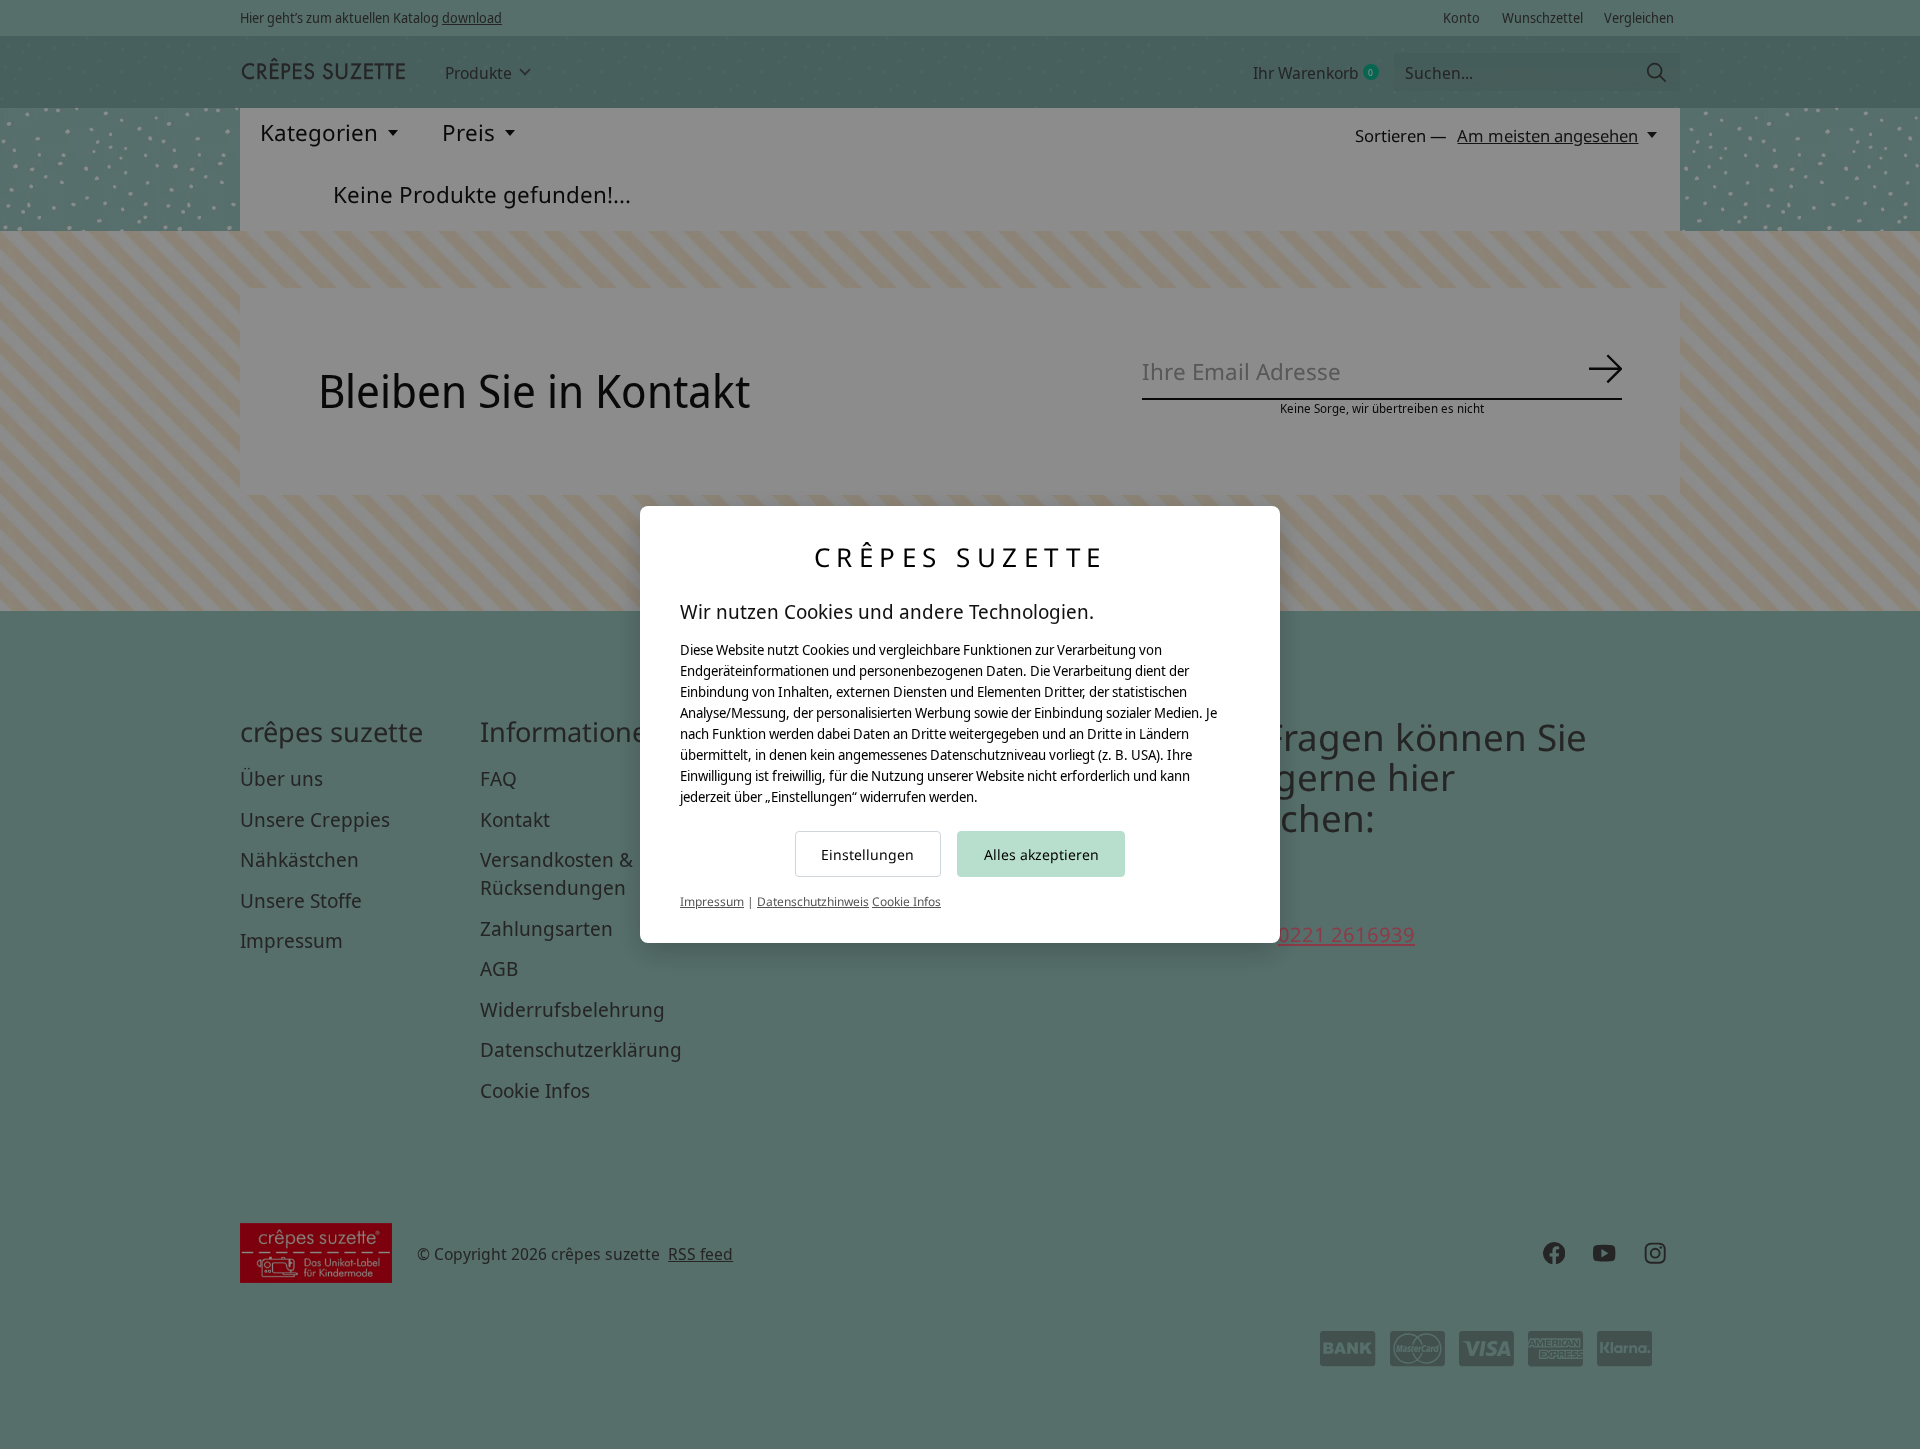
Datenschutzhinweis (813, 901)
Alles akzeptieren (1041, 854)
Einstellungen (867, 854)
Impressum (712, 901)
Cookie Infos (906, 901)
